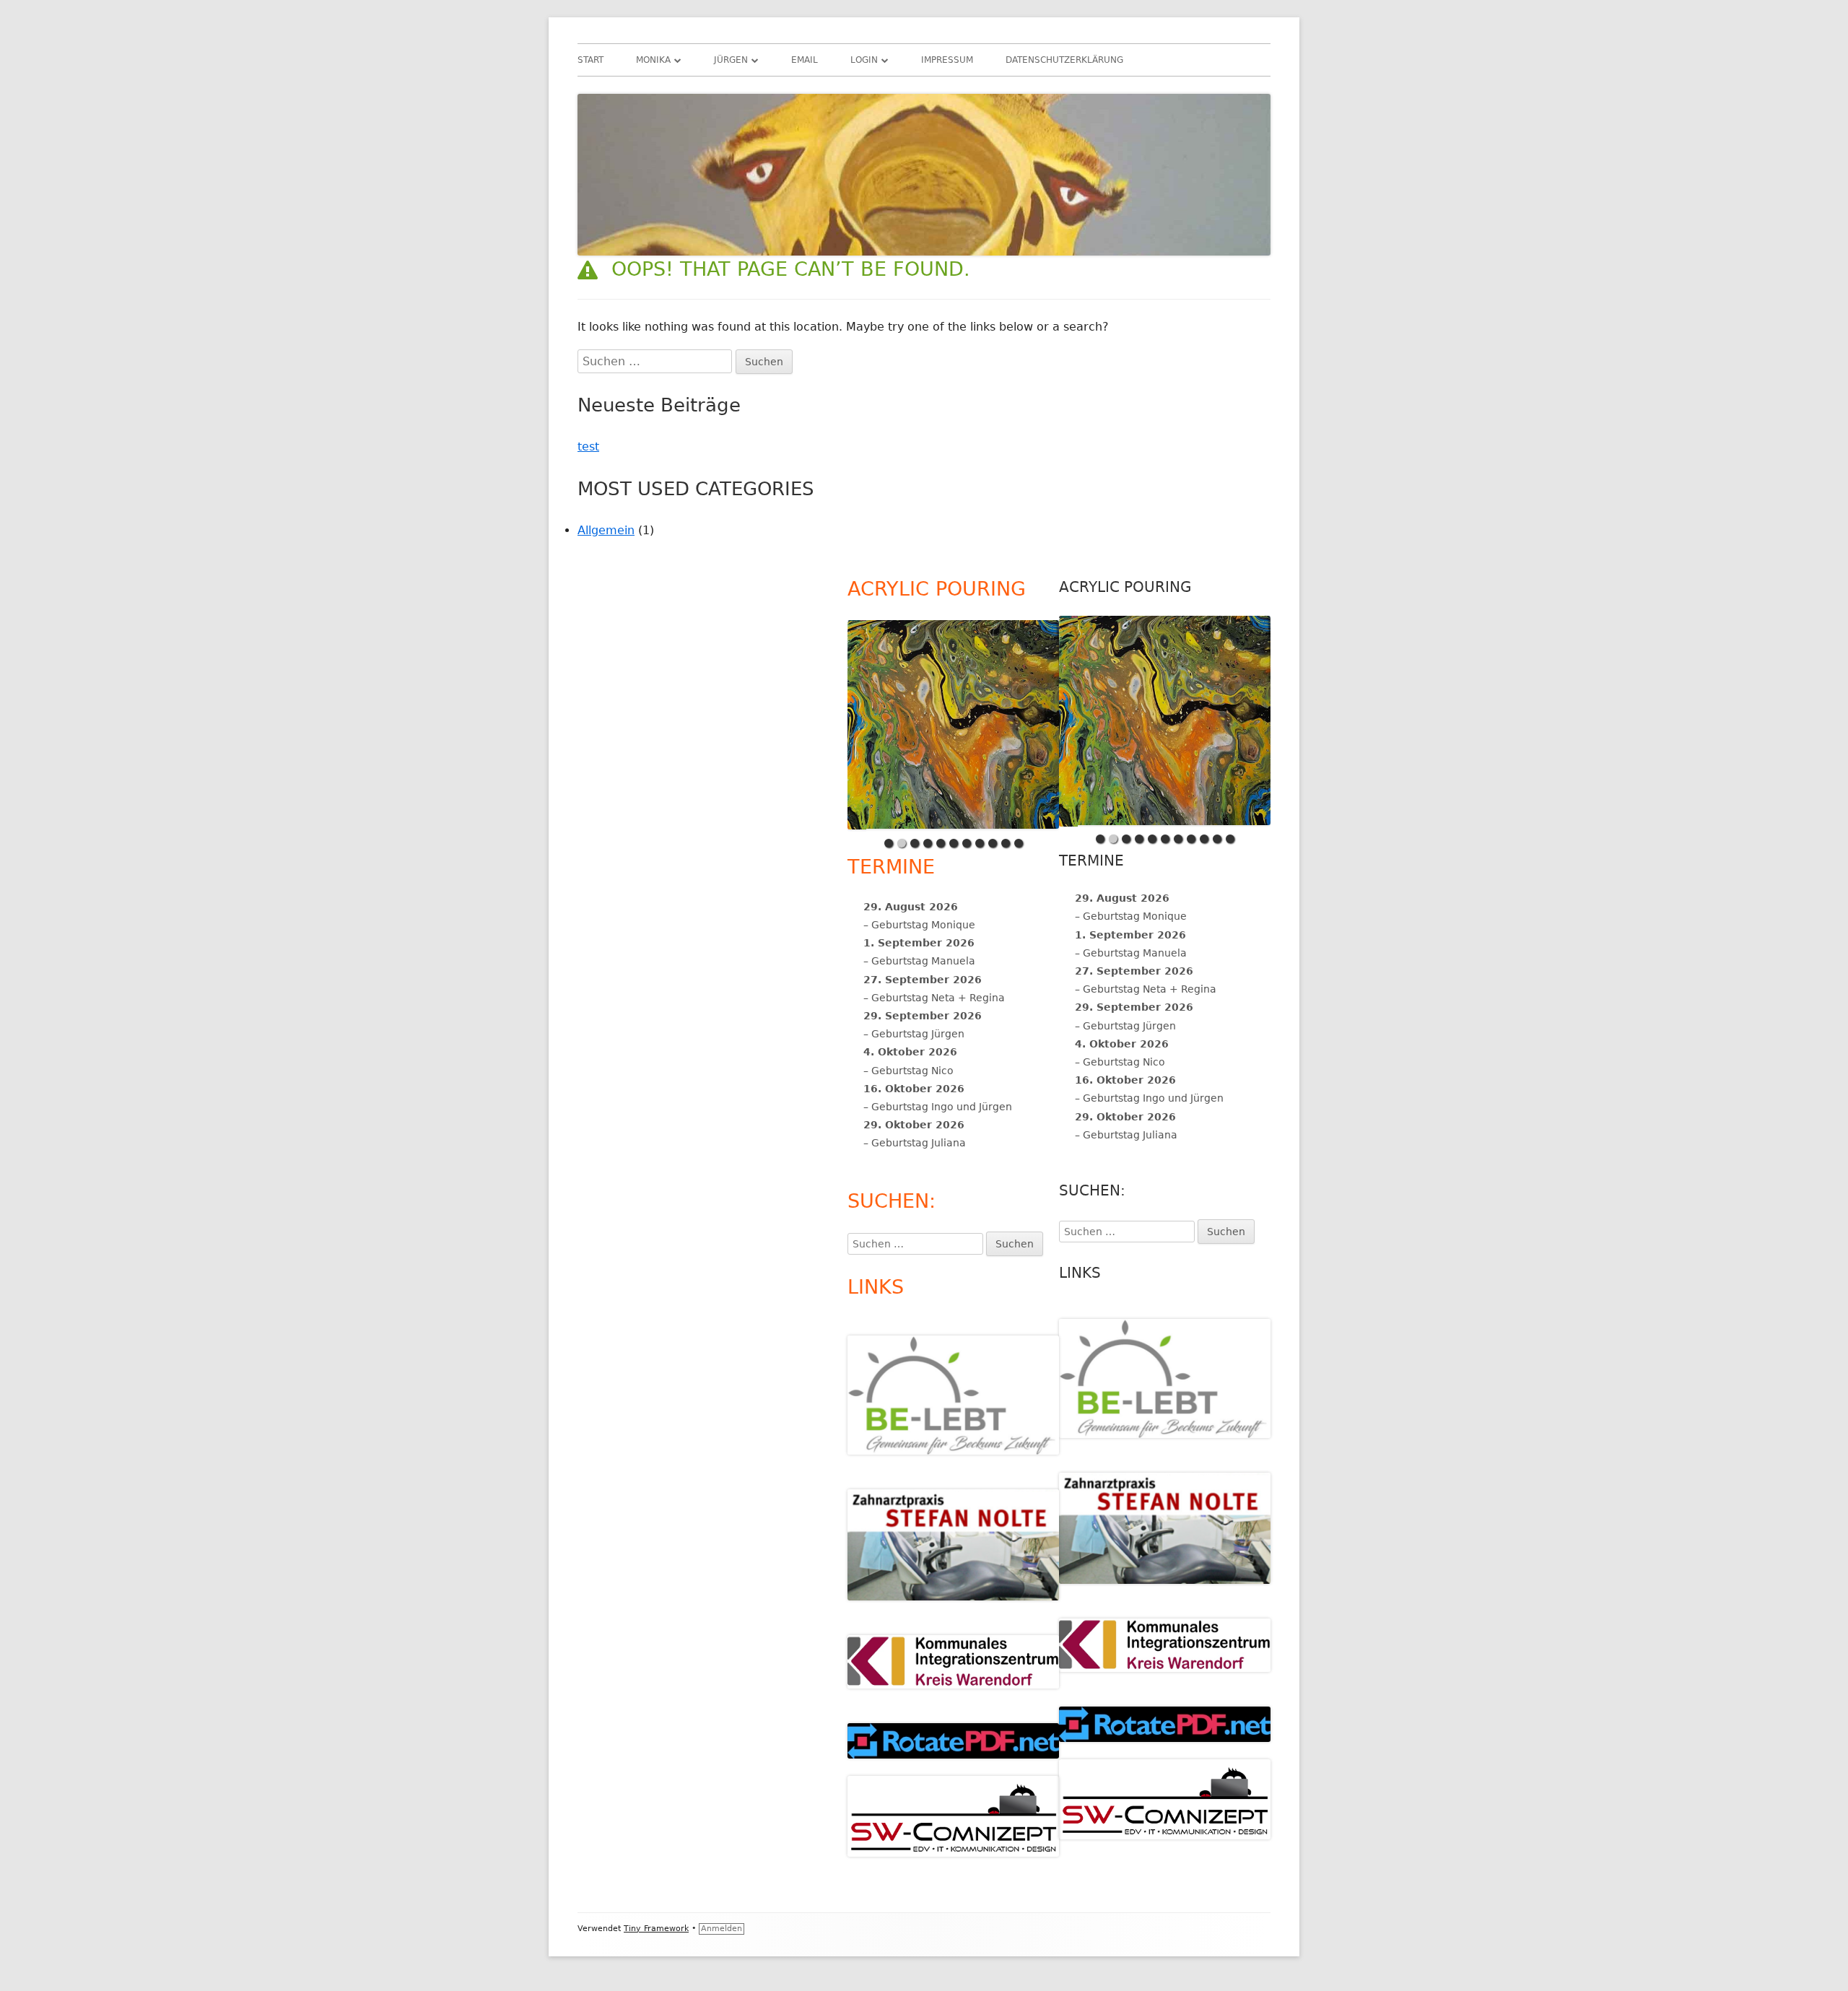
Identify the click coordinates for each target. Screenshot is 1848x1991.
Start (590, 60)
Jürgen (731, 60)
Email (805, 60)
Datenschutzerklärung (1064, 60)
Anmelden (722, 1929)
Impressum (947, 60)
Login (864, 60)
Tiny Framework (656, 1929)
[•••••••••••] (1165, 722)
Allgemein (606, 530)
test (588, 446)
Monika (653, 60)
